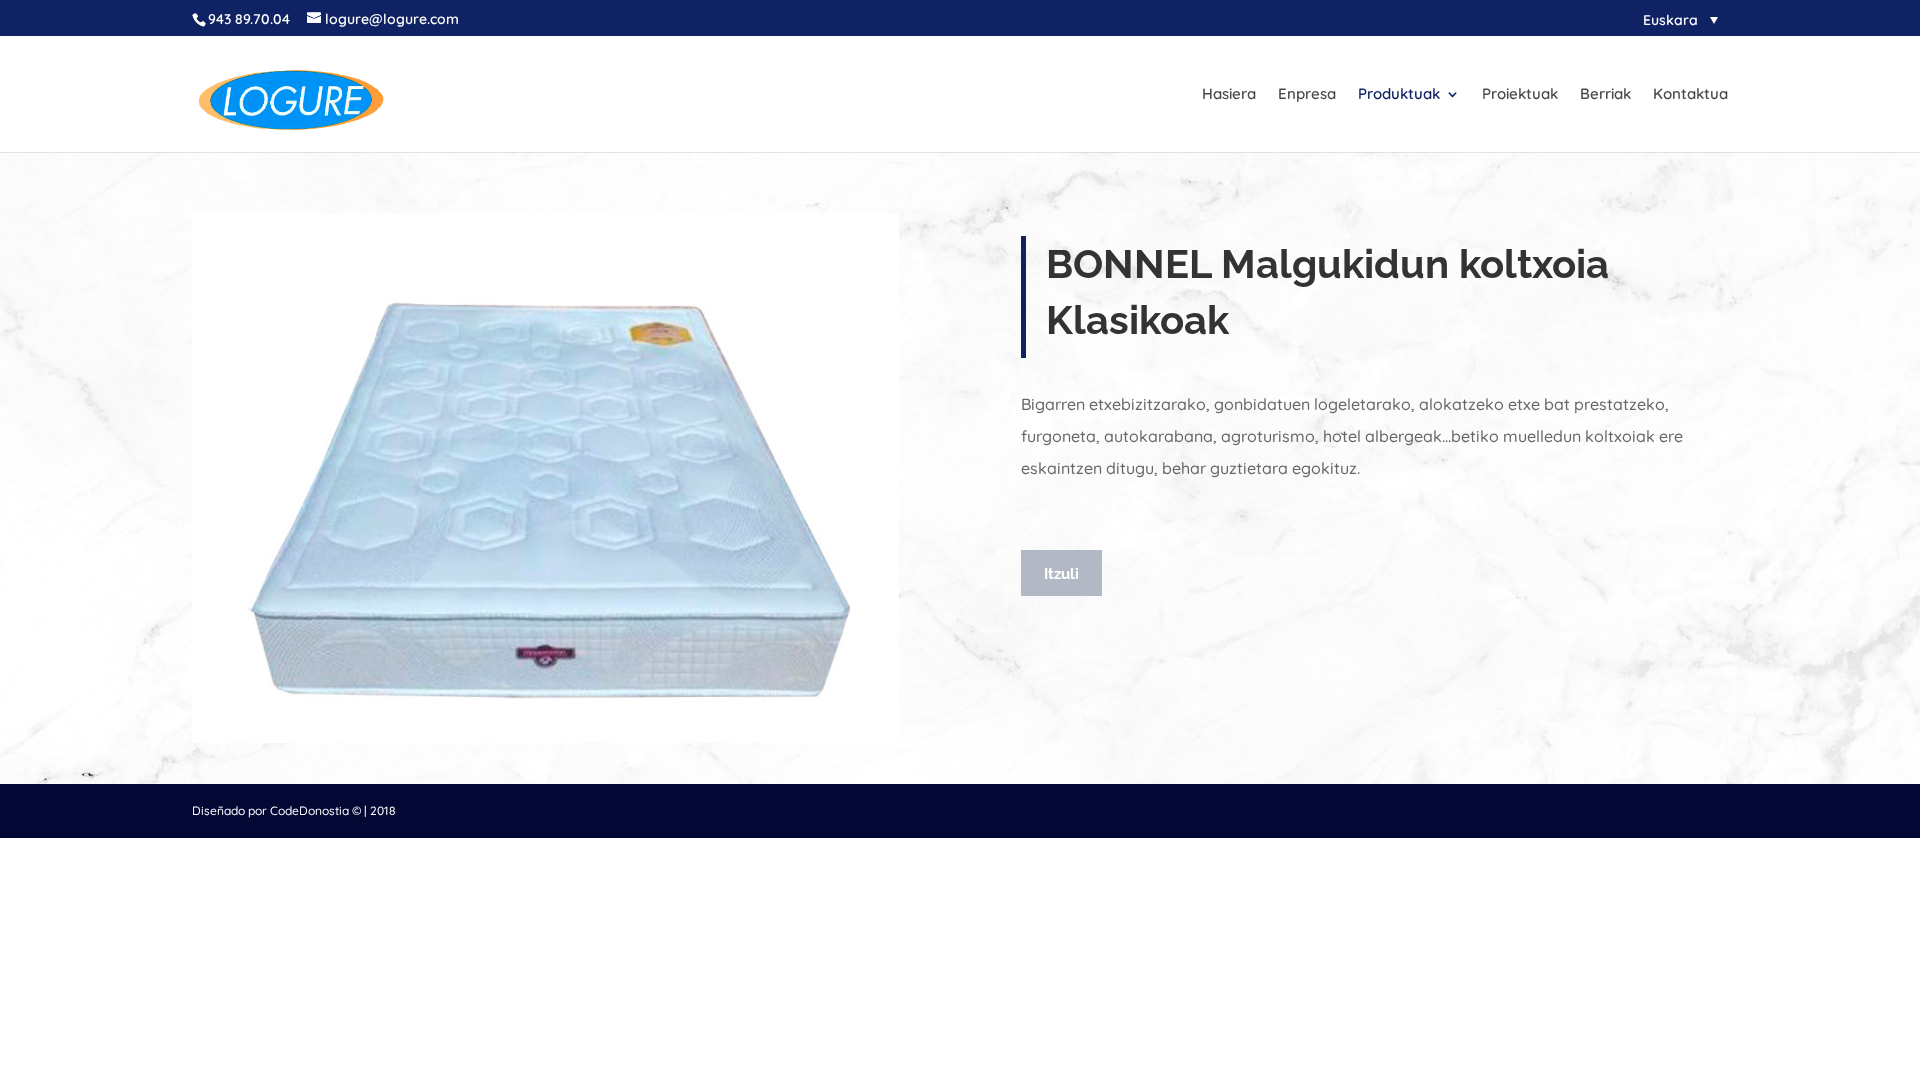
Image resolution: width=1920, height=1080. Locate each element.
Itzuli (1061, 574)
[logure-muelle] (545, 738)
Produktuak (1399, 95)
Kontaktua (1690, 95)
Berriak (1605, 95)
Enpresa (1307, 95)
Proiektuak (1520, 95)
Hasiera (1229, 95)
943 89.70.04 (249, 19)
